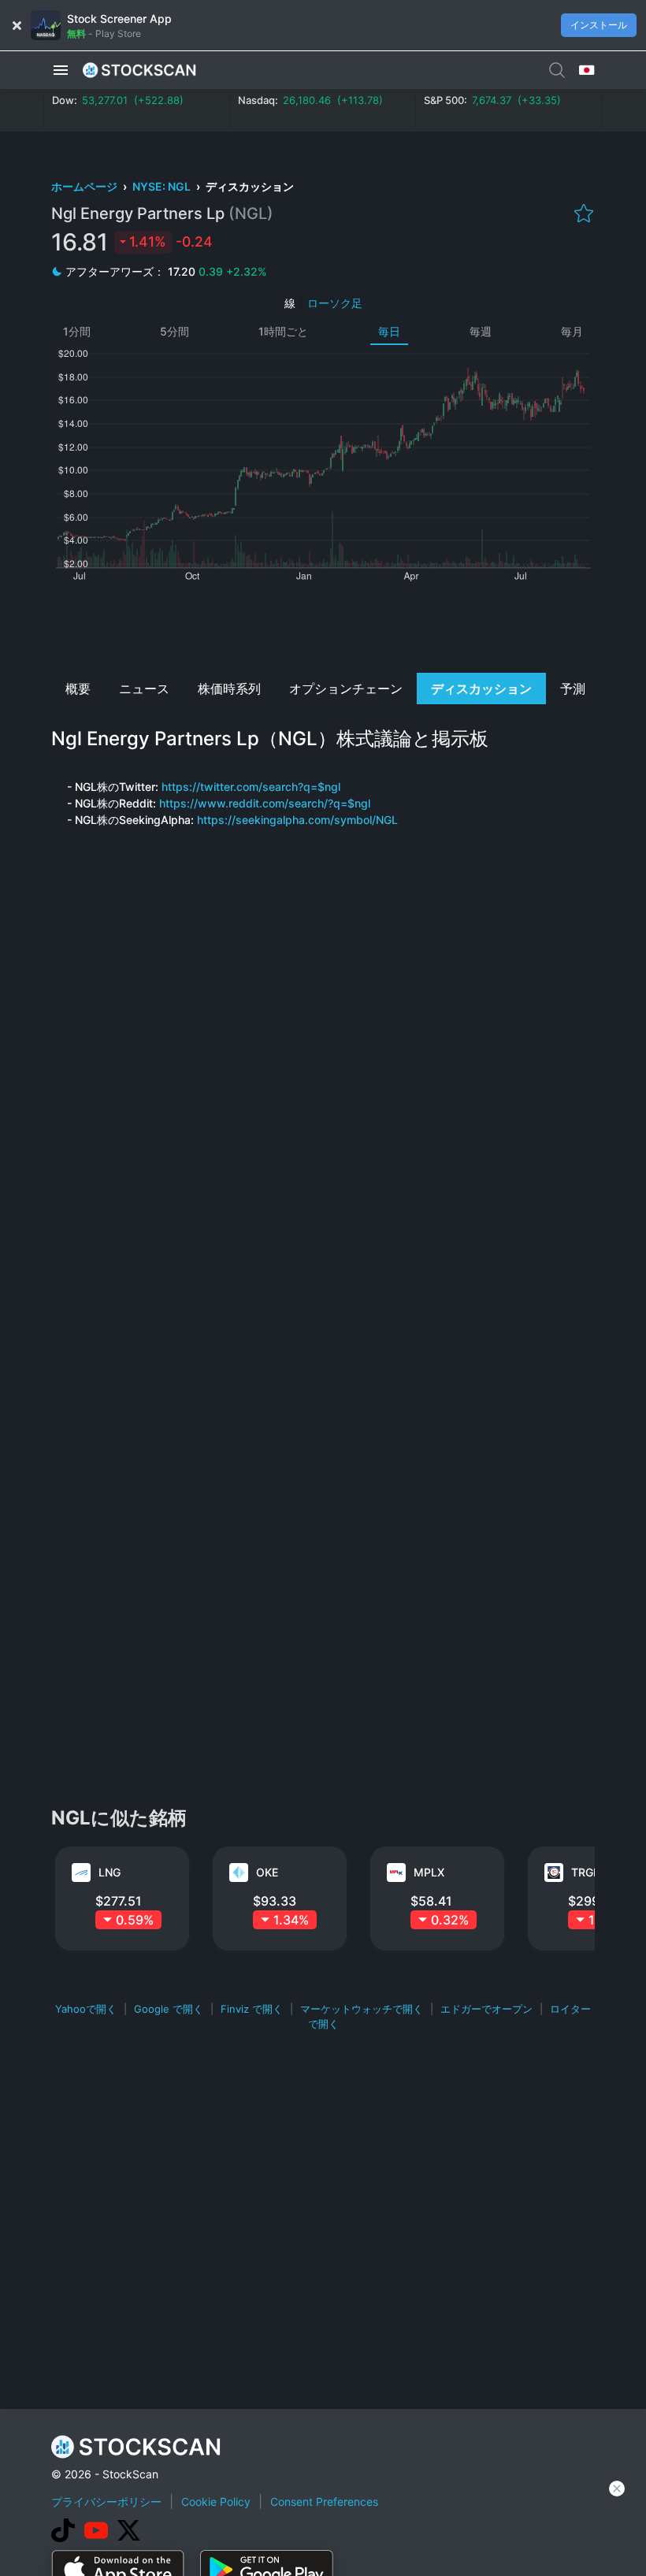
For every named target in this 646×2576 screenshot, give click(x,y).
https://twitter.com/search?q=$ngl (251, 787)
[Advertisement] (323, 625)
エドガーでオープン (486, 2009)
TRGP (586, 1872)
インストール (599, 25)
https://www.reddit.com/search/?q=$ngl (265, 803)
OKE (267, 1872)
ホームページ (85, 186)
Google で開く (169, 2009)
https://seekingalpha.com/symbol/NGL (297, 820)
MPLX (429, 1872)
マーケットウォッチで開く (362, 2009)
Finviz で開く (252, 2009)
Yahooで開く (86, 2009)
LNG (110, 1872)
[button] (61, 70)
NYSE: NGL (163, 186)
